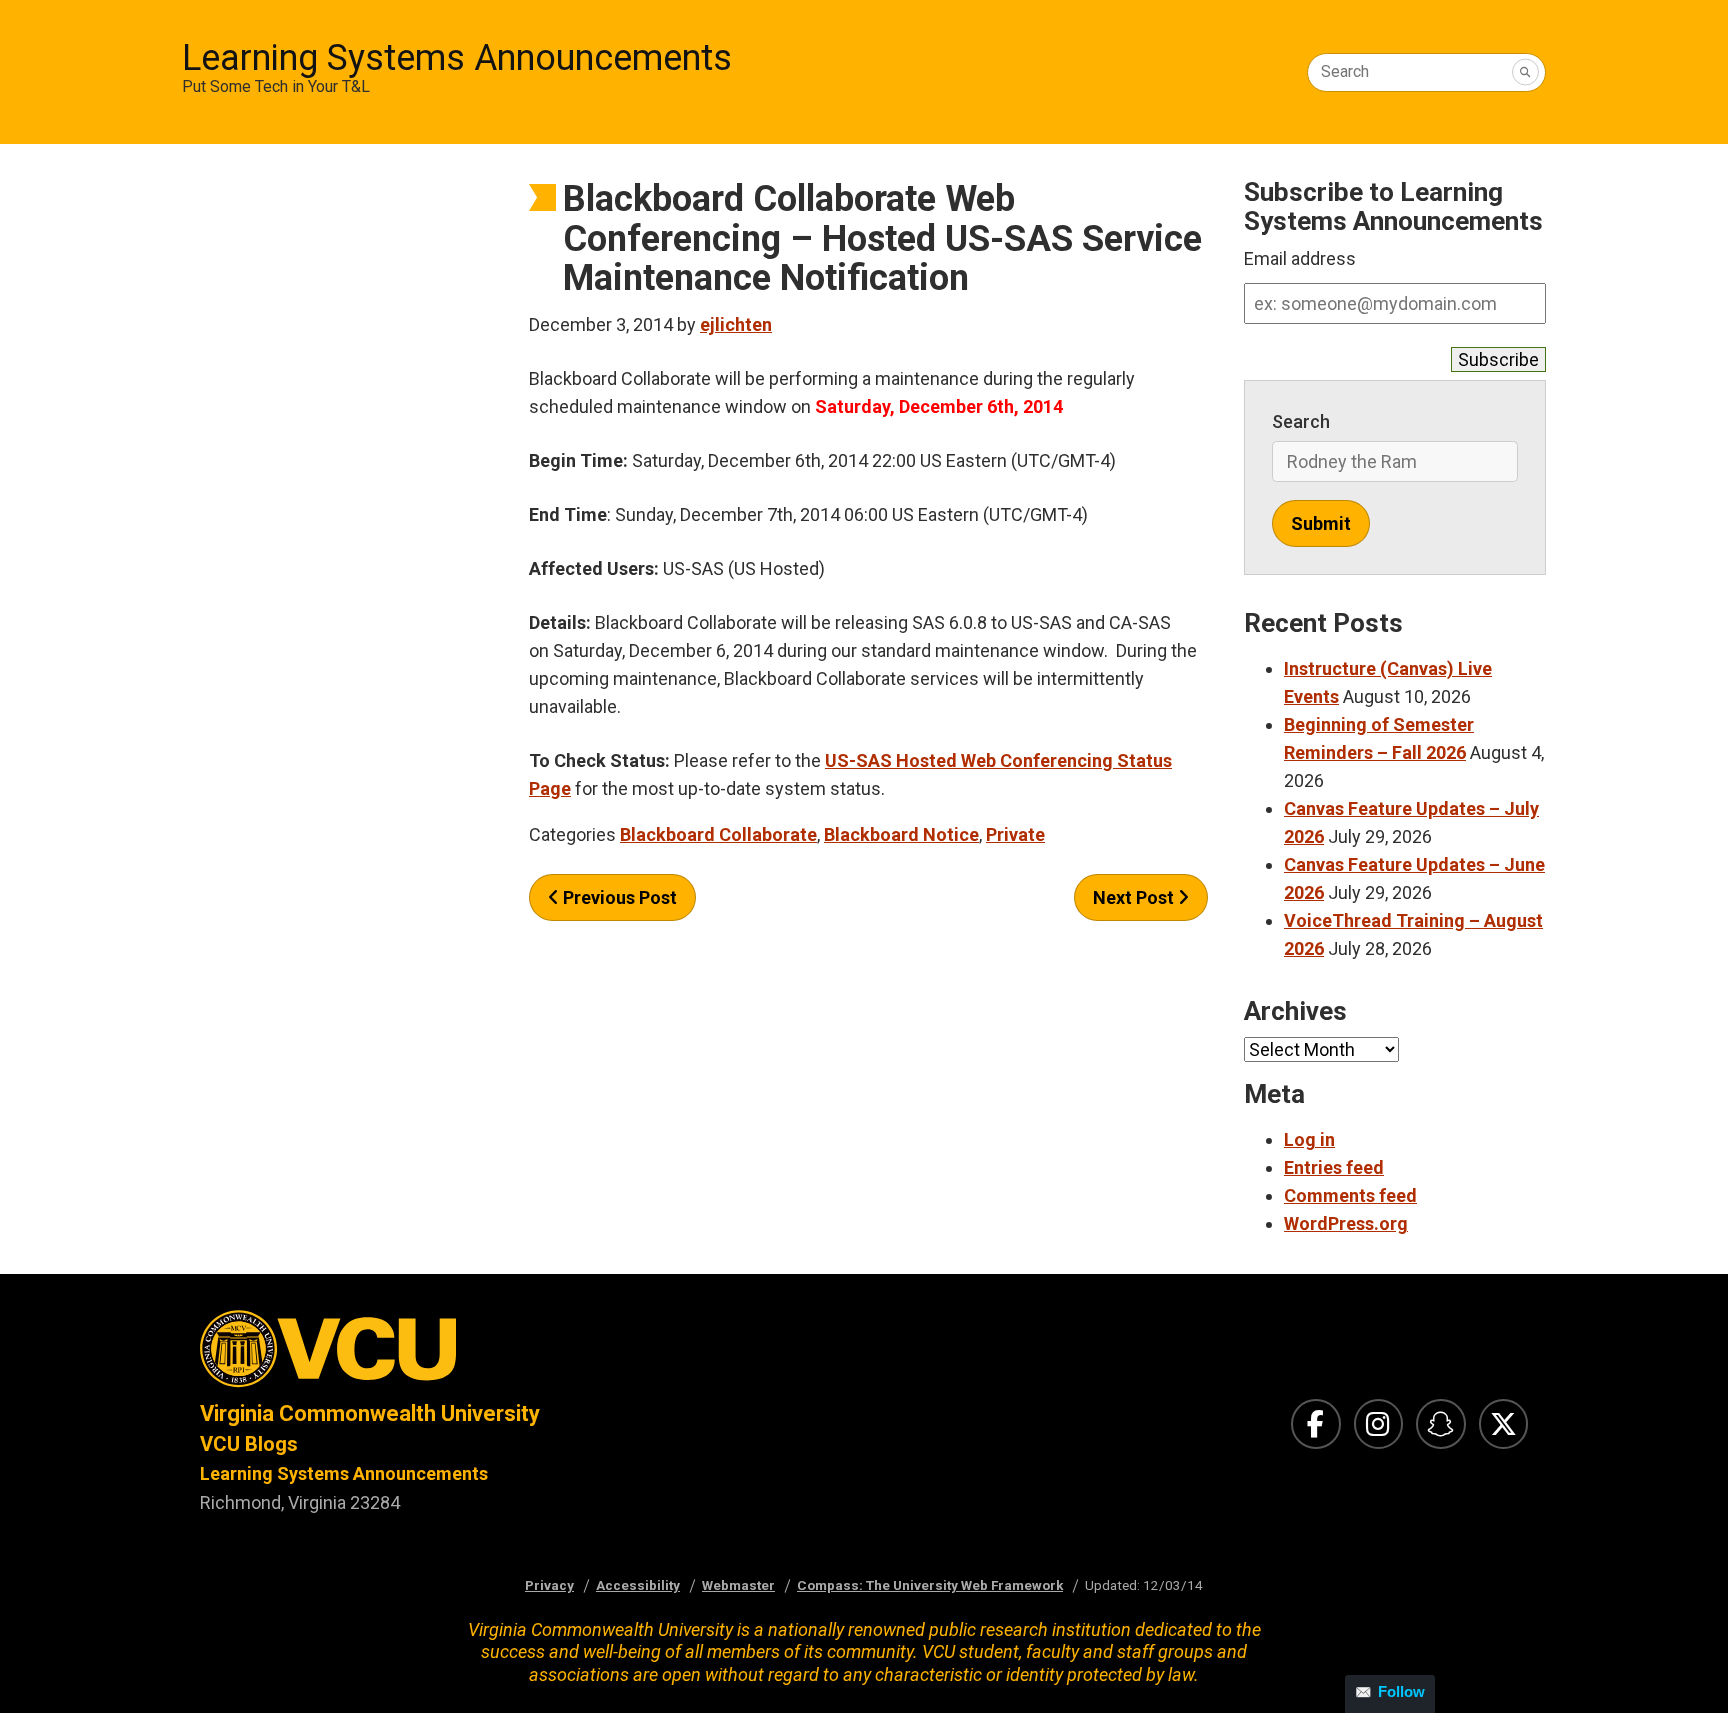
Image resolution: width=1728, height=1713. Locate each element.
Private (1015, 834)
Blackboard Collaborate (718, 834)
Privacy (549, 1585)
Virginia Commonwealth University (370, 1413)
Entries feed (1334, 1167)
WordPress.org (1346, 1223)
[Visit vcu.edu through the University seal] (514, 1354)
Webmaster (738, 1585)
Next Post (1135, 897)
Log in (1309, 1139)
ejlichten (736, 324)
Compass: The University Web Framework (930, 1585)
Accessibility (638, 1585)
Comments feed (1350, 1195)
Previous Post (618, 897)
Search (1345, 71)
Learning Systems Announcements (457, 58)
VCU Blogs (249, 1444)
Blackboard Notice (901, 834)
